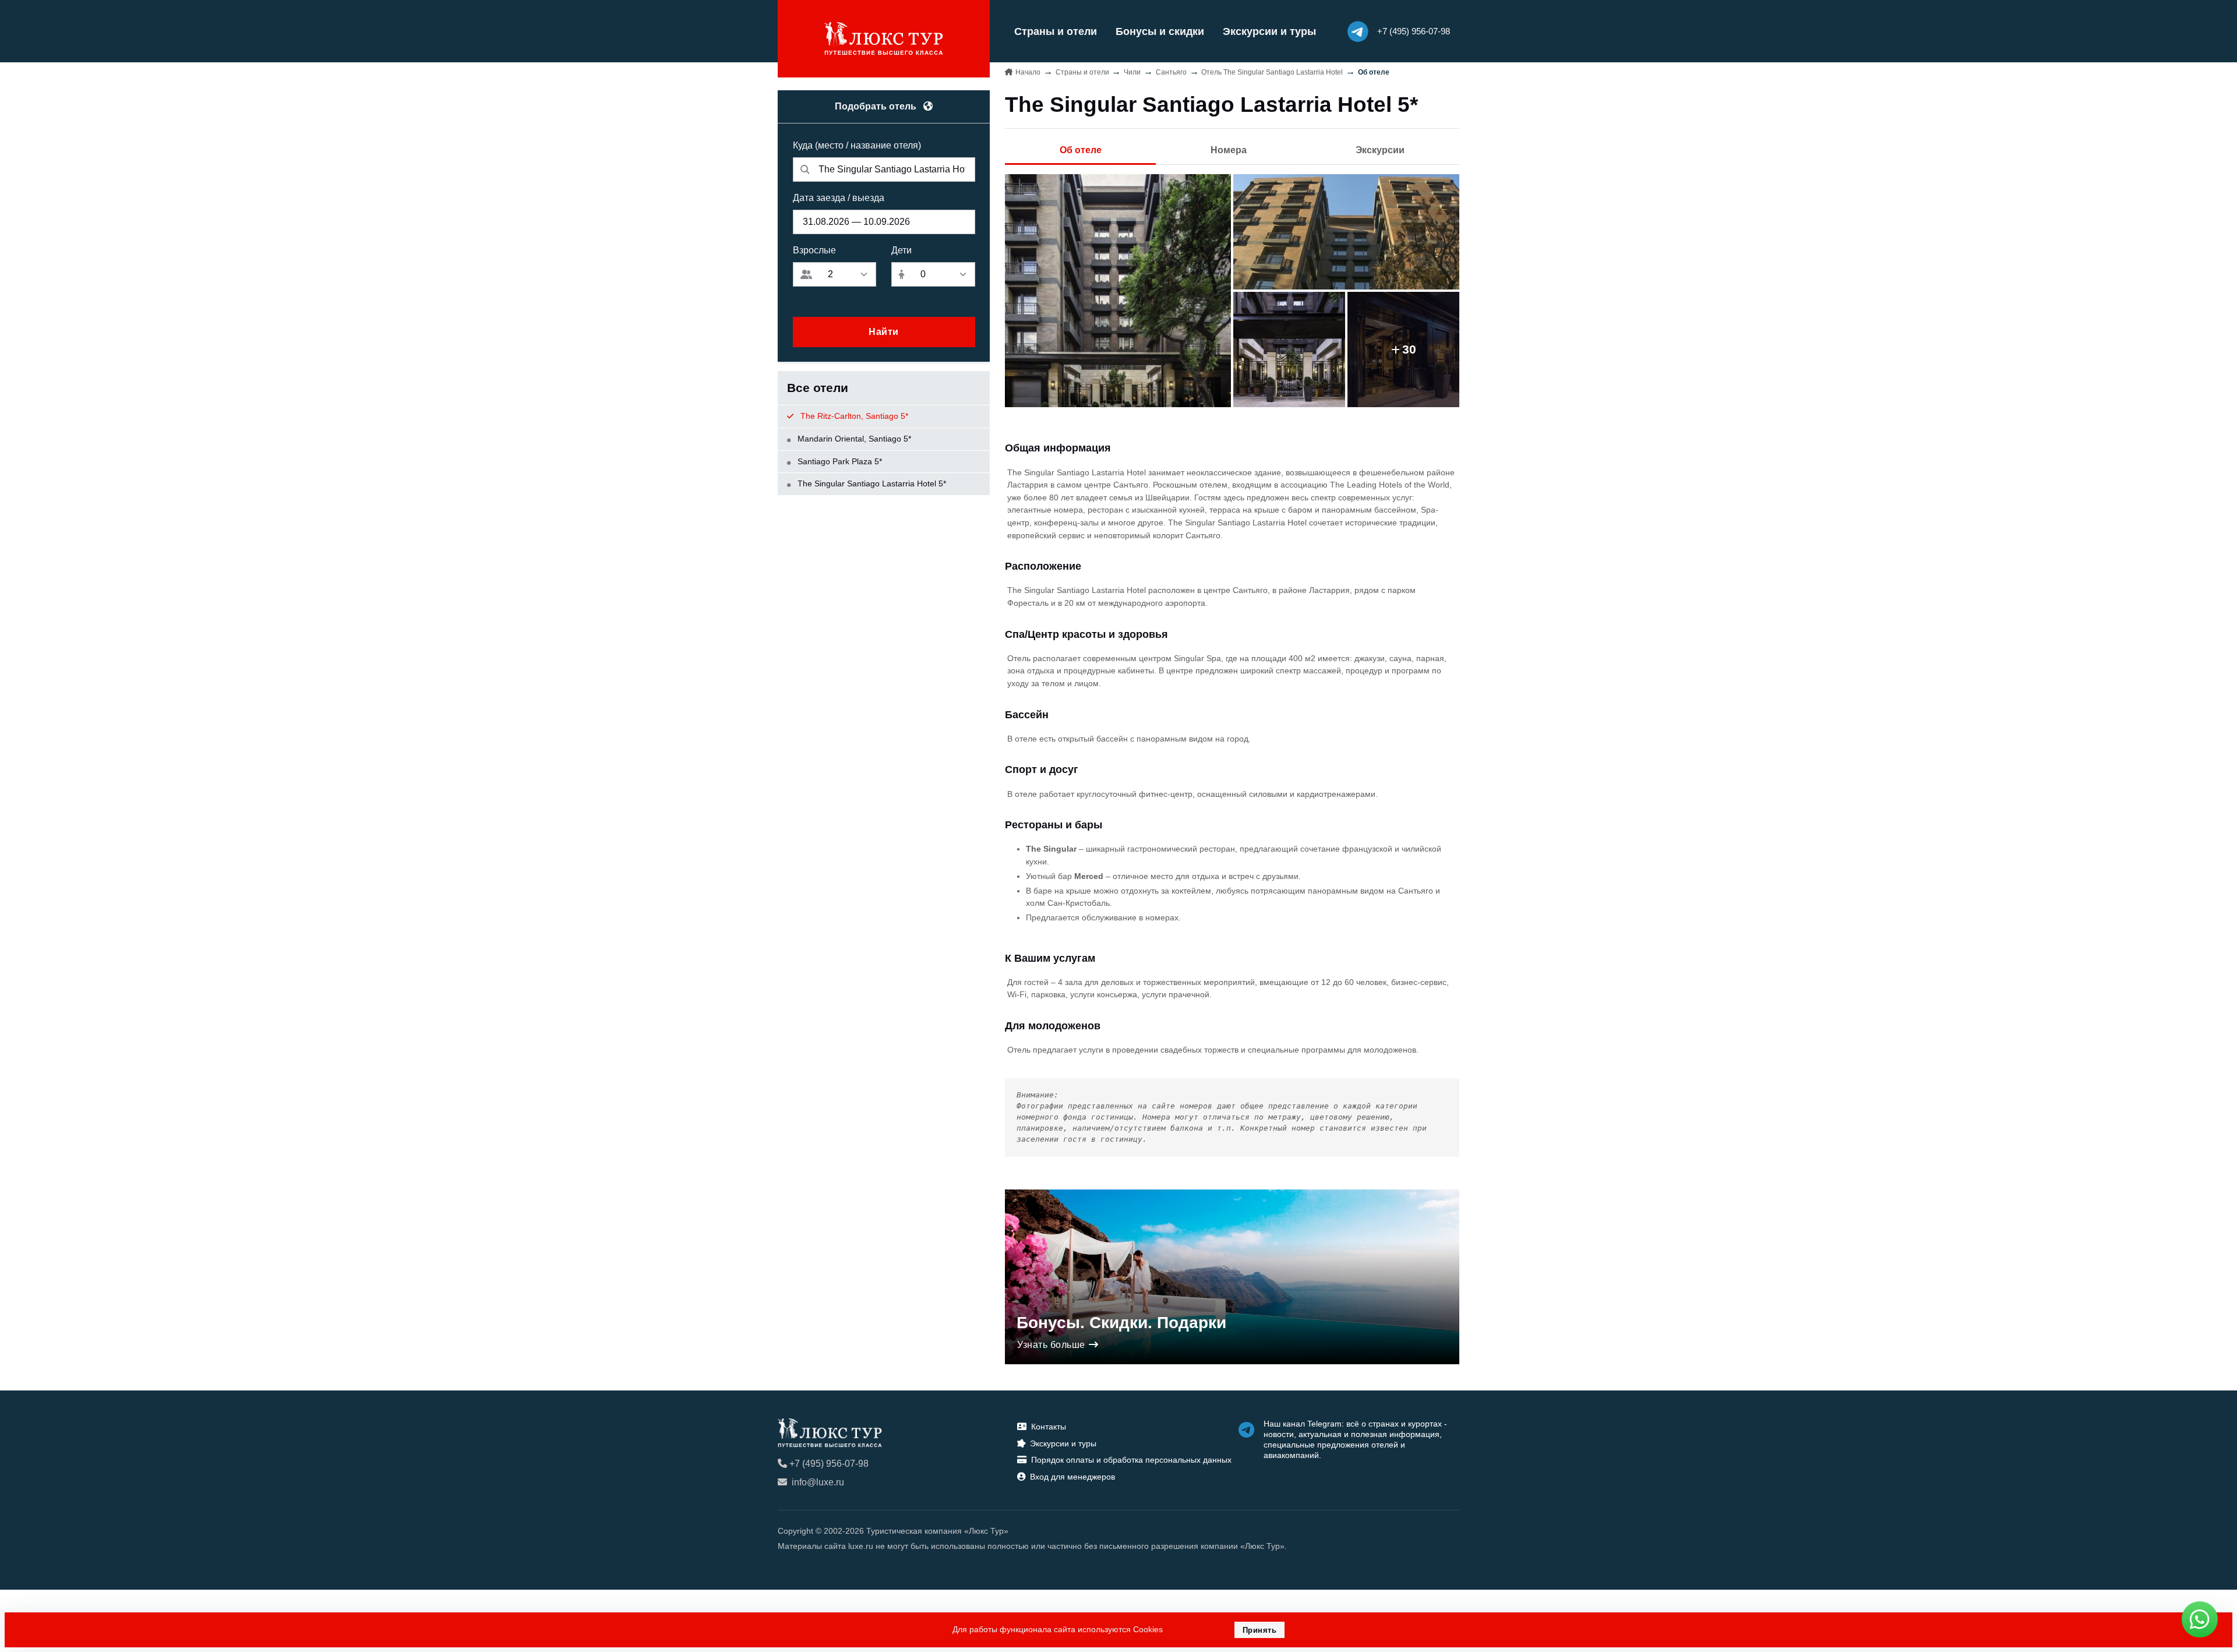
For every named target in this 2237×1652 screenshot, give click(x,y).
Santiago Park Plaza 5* (839, 461)
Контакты (1049, 1427)
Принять (1260, 1630)
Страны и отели (1056, 31)
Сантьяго (1171, 72)
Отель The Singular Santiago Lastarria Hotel (1272, 72)
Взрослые (814, 250)
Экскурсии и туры (1269, 31)
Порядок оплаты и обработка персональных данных (1131, 1460)
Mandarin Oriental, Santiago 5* (853, 439)
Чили (1132, 72)
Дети (901, 250)
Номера (1229, 150)
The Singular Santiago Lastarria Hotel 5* (871, 483)
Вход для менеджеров (1072, 1477)
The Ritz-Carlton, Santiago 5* (853, 416)
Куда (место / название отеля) (857, 145)
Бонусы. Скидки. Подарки (1121, 1323)
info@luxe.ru (818, 1482)
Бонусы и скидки (1160, 31)
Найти (884, 332)
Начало (1028, 72)
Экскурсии (1380, 150)
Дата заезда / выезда (839, 198)
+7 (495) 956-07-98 (829, 1464)
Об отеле (1081, 150)
